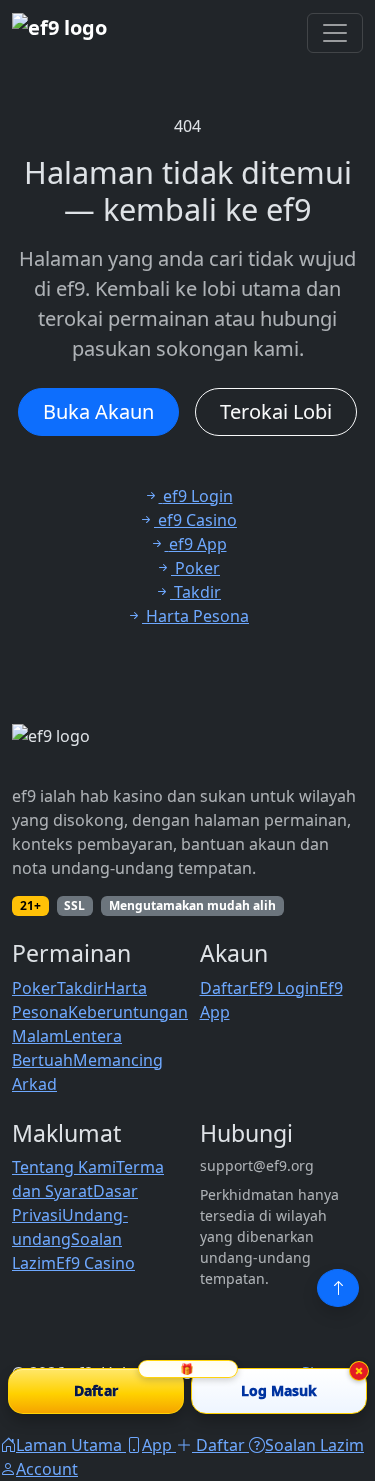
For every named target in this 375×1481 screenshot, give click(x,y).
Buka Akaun (98, 411)
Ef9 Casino (95, 1263)
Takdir (80, 988)
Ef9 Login (284, 988)
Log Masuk (279, 1390)
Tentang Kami (64, 1167)
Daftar (224, 988)
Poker (34, 988)
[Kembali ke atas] (338, 1288)
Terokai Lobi (276, 411)
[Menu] (335, 33)
